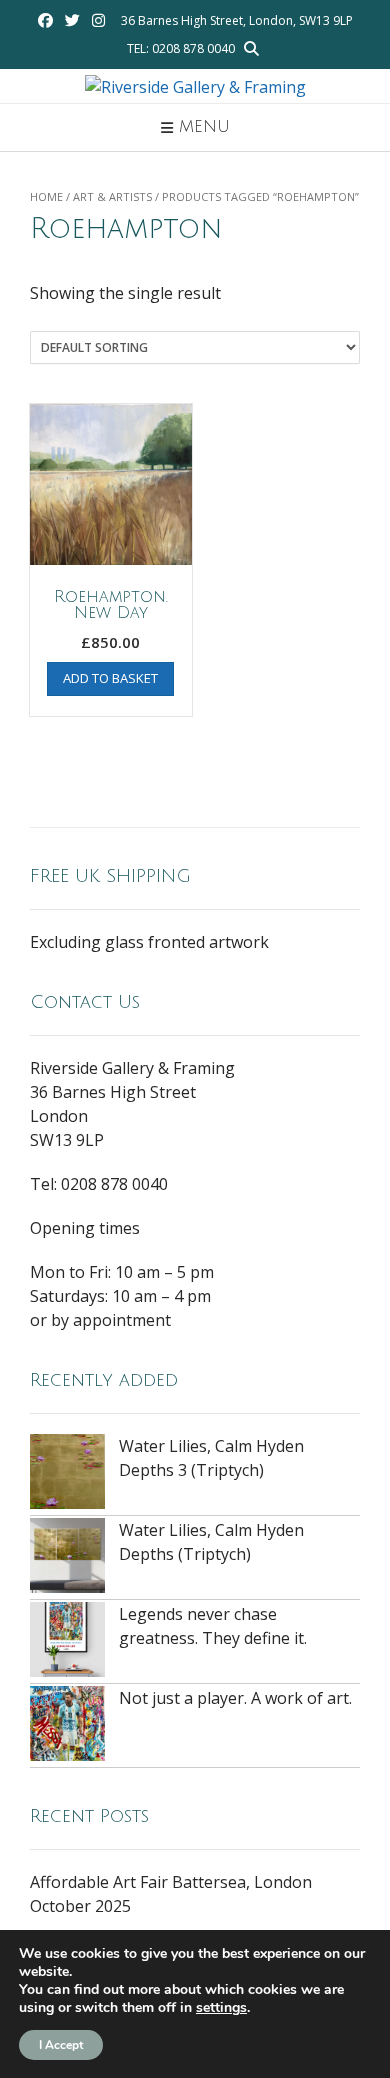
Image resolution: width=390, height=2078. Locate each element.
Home (46, 196)
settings (221, 2008)
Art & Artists (112, 196)
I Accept (61, 2045)
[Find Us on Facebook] (45, 20)
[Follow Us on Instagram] (98, 20)
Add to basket (110, 678)
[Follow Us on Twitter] (72, 20)
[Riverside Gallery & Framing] (195, 87)
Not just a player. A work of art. (235, 1698)
